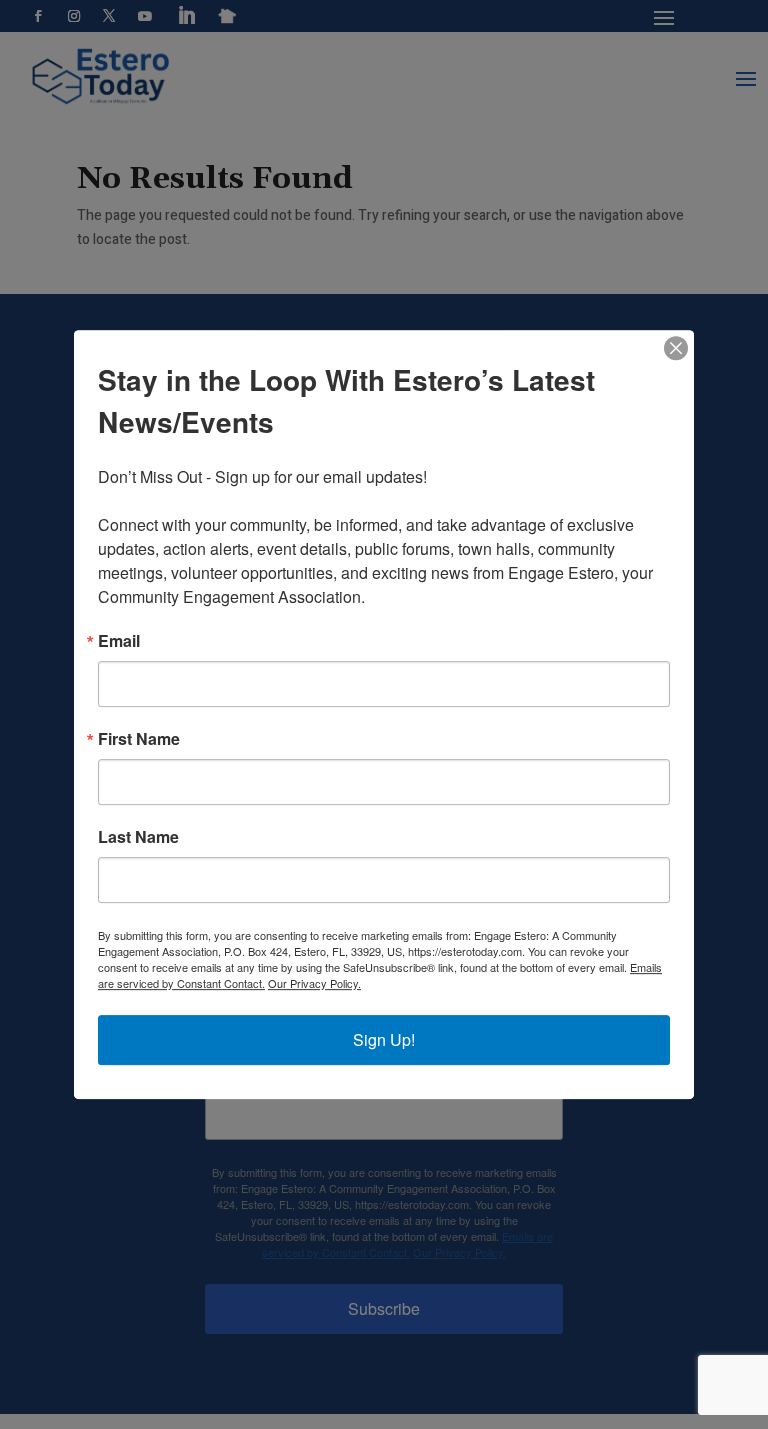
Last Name (138, 837)
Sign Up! (384, 1039)
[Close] (676, 348)
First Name (139, 739)
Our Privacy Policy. (314, 983)
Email (119, 641)
